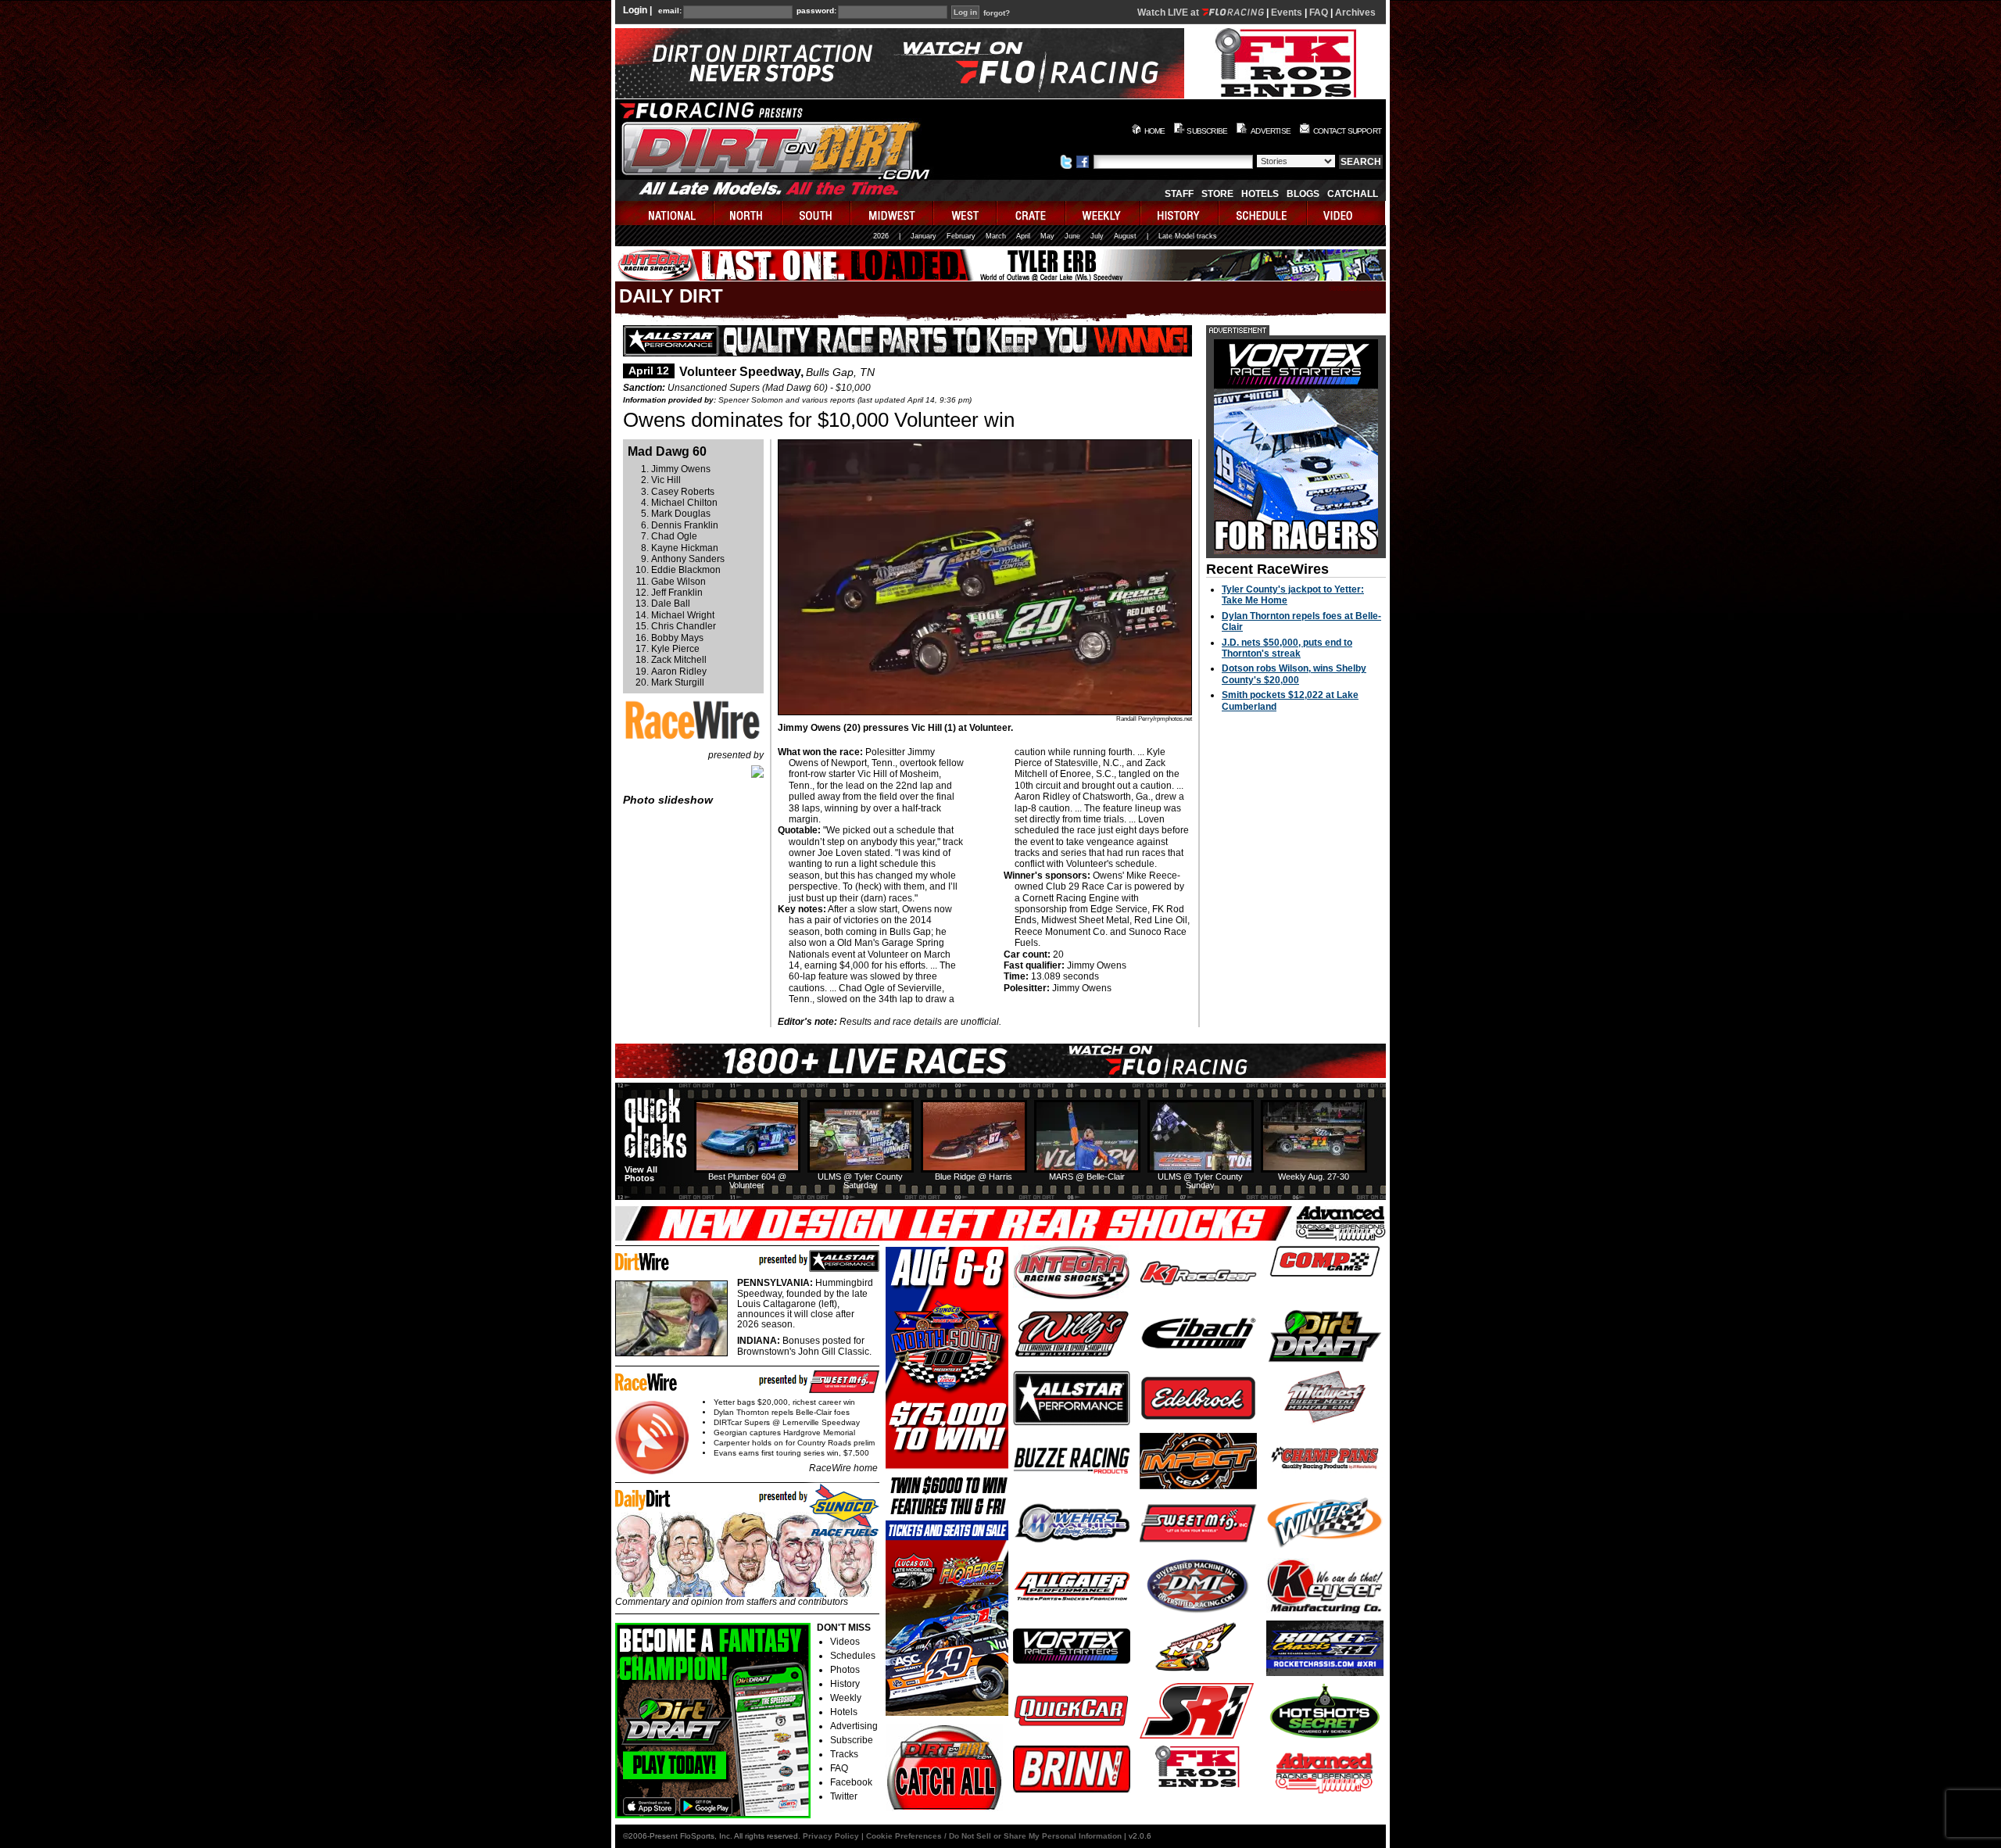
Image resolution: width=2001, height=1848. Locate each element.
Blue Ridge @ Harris (974, 1176)
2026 (881, 236)
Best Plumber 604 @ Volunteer (747, 1181)
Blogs (1303, 194)
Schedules (853, 1656)
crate (1032, 213)
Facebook (851, 1782)
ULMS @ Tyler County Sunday (1200, 1181)
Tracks (844, 1754)
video (1346, 213)
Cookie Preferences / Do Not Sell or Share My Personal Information (994, 1836)
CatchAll (1353, 194)
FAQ (1319, 13)
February (961, 236)
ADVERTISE (1271, 131)
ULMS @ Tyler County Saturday (860, 1181)
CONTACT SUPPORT (1347, 131)
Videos (845, 1642)
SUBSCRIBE (1207, 131)
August (1125, 236)
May (1047, 236)
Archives (1355, 13)
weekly (1104, 213)
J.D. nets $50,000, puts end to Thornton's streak (1287, 648)
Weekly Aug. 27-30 (1314, 1176)
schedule (1264, 213)
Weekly (846, 1698)
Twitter (844, 1796)
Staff (1179, 194)
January (924, 236)
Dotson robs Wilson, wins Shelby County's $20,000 (1294, 674)
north (748, 213)
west (966, 213)
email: (670, 11)
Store (1217, 194)
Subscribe (852, 1740)
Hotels (1260, 194)
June (1072, 236)
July (1097, 236)
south (817, 213)
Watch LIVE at (1169, 13)
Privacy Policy (831, 1836)
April (1023, 236)
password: (816, 11)
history (1180, 213)
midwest (893, 213)
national (665, 213)
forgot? (997, 13)
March (996, 236)
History (845, 1684)
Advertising (854, 1726)
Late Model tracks (1188, 236)
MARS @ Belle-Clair (1087, 1176)
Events (1287, 13)
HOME (1155, 131)
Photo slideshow (668, 800)
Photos (845, 1670)
